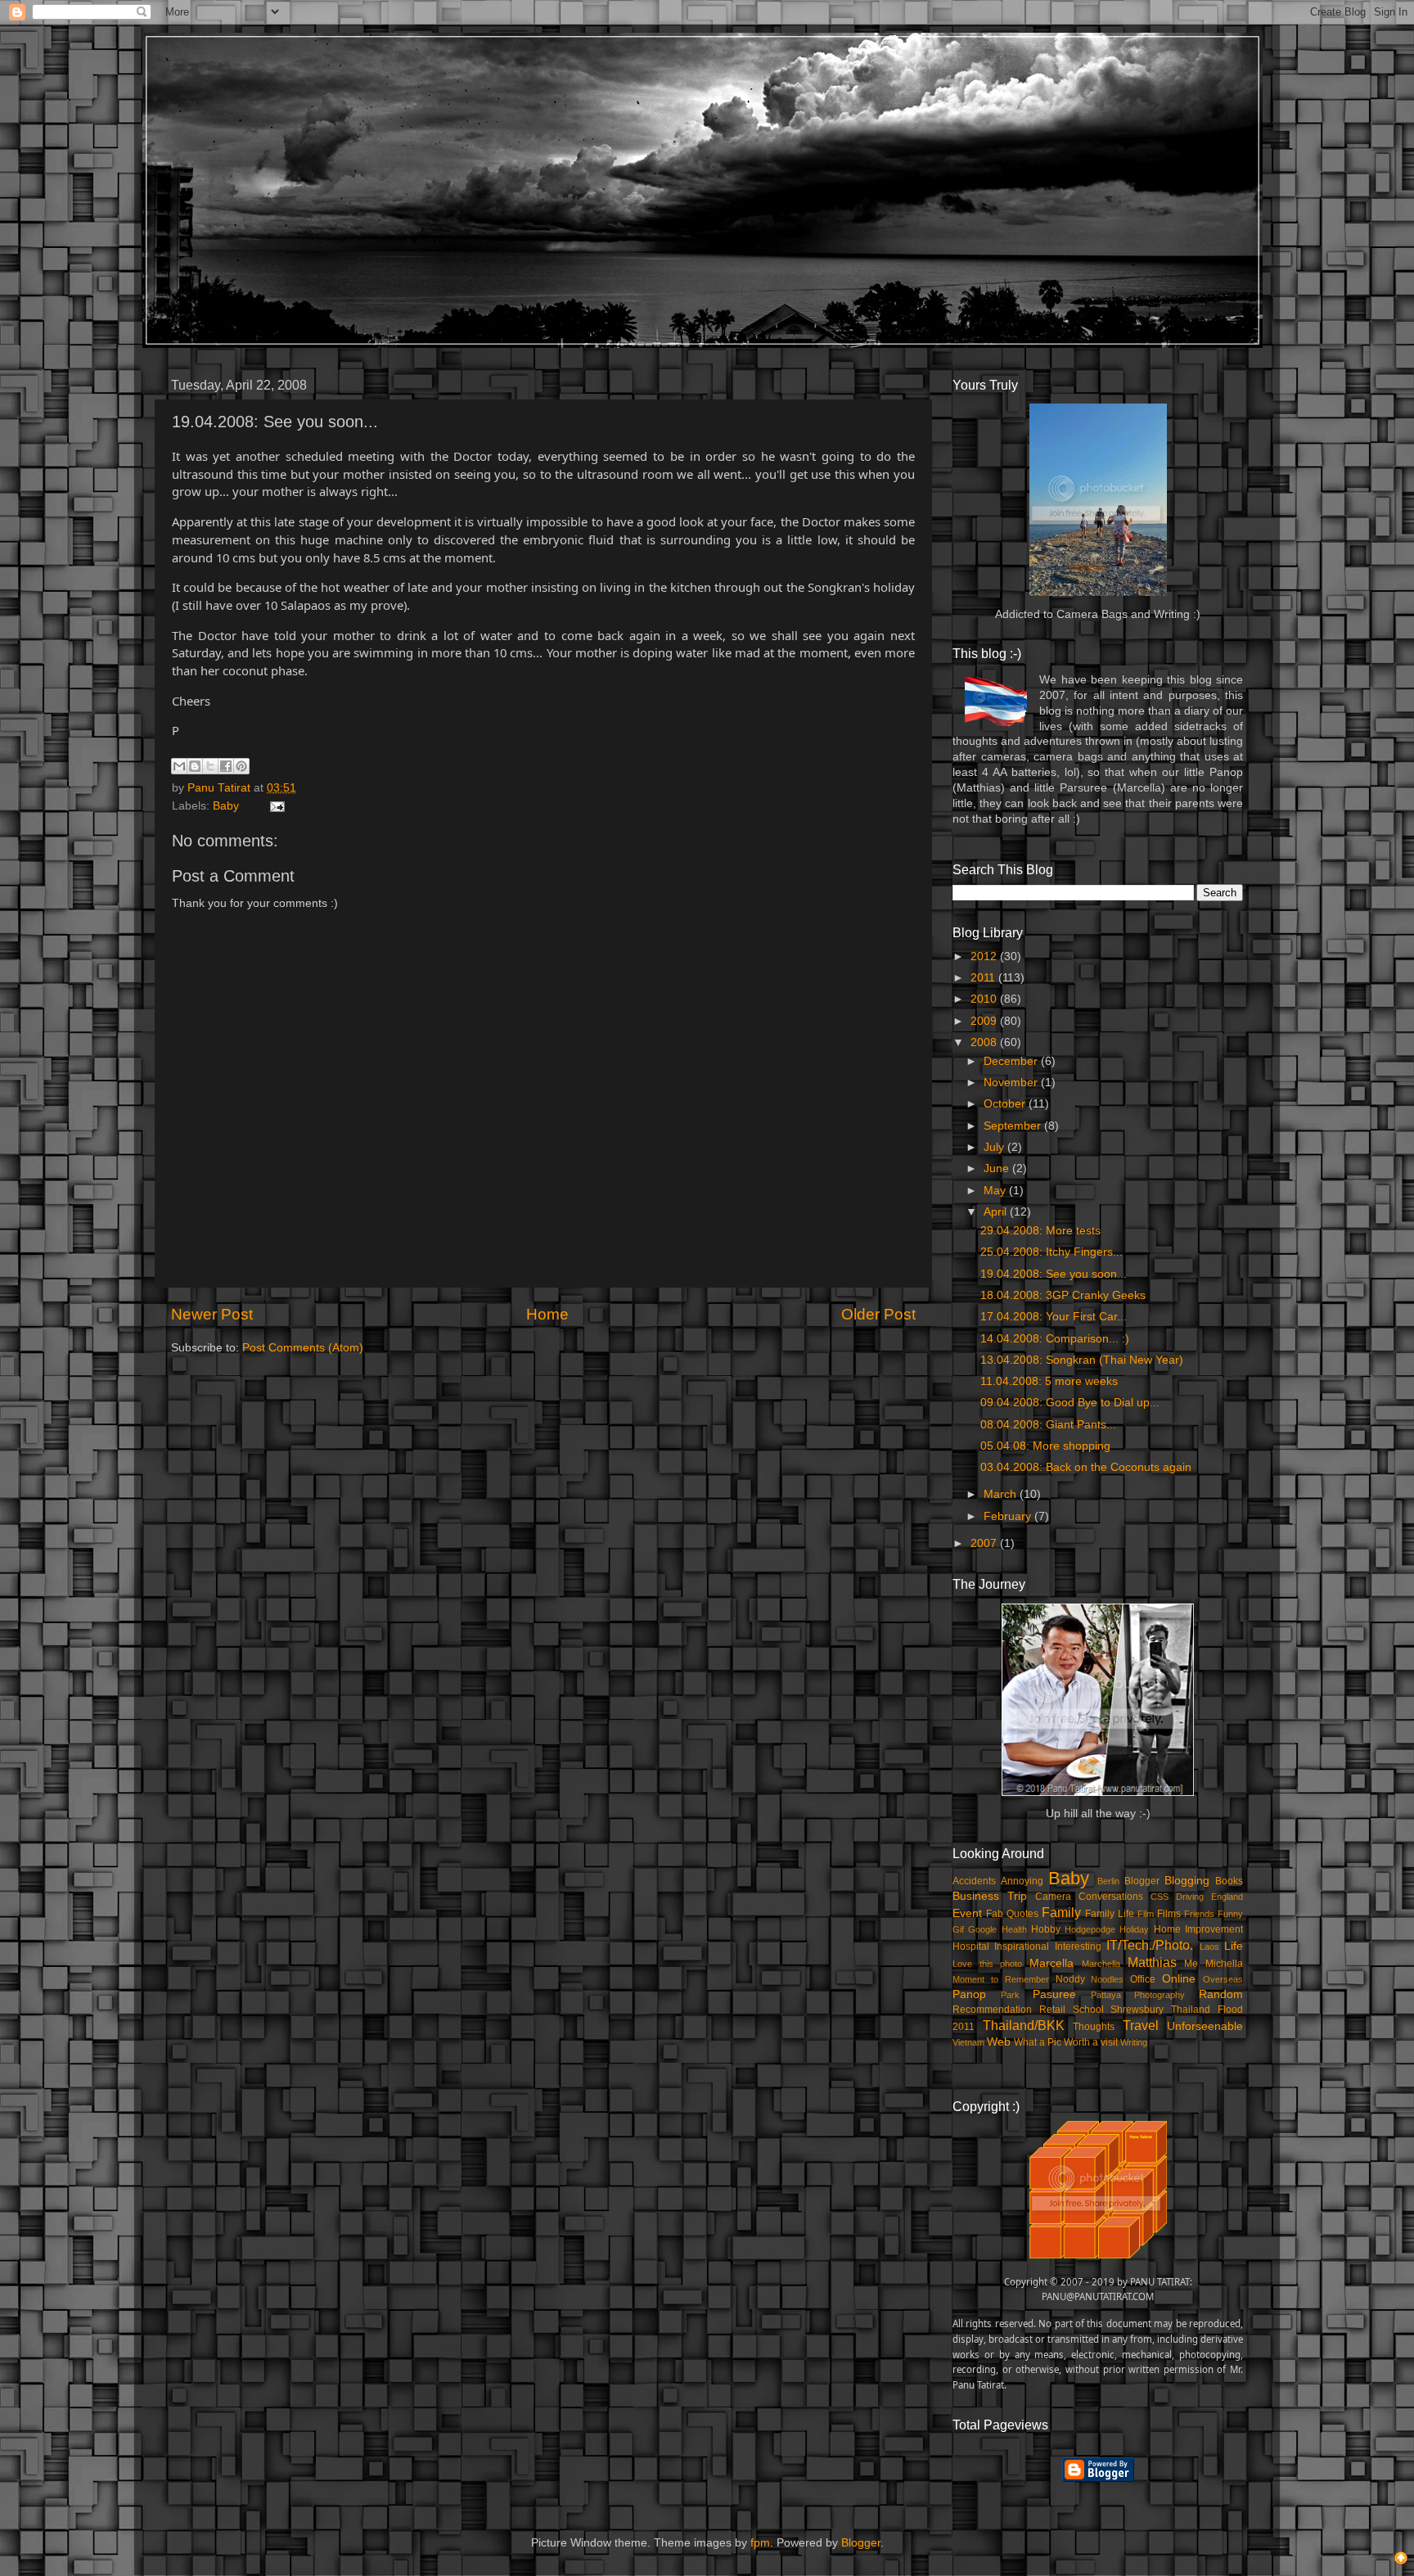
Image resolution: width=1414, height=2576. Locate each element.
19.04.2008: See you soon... (1054, 1274)
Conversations (1111, 1897)
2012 (985, 956)
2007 (985, 1543)
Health (1014, 1929)
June (998, 1168)
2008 (985, 1042)
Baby (226, 806)
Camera (1053, 1897)
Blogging (1187, 1881)
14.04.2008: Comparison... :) (1055, 1339)
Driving (1190, 1897)
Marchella (1101, 1964)
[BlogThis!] (195, 766)
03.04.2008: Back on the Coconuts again (1086, 1467)
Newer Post (212, 1314)
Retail (1052, 2010)
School (1088, 2010)
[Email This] (179, 766)
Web (999, 2042)
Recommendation (992, 2010)
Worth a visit (1091, 2042)
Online (1179, 1979)
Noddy (1070, 1979)
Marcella (1051, 1963)
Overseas (1223, 1979)
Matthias (1152, 1962)
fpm (760, 2543)
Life (1234, 1946)
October (1006, 1104)
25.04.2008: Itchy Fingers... (1051, 1252)
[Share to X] (210, 766)
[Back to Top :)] (1401, 2560)
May (996, 1191)
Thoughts (1094, 2027)
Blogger (1142, 1881)
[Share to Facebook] (226, 766)
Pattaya (1106, 1995)
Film (1146, 1914)
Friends (1199, 1914)
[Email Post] (275, 806)
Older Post (878, 1314)
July (995, 1147)
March (1002, 1494)
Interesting (1078, 1947)
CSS (1160, 1897)
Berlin (1108, 1881)
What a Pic (1038, 2042)
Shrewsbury (1137, 2010)
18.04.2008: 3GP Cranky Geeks (1063, 1295)
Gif (958, 1929)
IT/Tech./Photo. (1150, 1945)
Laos (1209, 1947)
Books (1229, 1881)
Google (982, 1929)
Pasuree (1054, 1994)
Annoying (1022, 1881)
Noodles (1107, 1979)
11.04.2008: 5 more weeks (1049, 1381)
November (1012, 1083)
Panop (969, 1994)
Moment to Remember (1001, 1979)
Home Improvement (1198, 1929)
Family (1061, 1912)
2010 (985, 999)
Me (1191, 1964)
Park (1010, 1995)
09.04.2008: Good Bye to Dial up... (1070, 1403)
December (1012, 1061)
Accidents (974, 1881)
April (997, 1212)
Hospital (971, 1947)
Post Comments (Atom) (303, 1348)
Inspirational (1022, 1947)
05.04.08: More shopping (1045, 1446)
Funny (1230, 1914)
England (1227, 1897)
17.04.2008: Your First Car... (1054, 1317)
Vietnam (968, 2042)
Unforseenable (1205, 2026)
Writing (1134, 2042)
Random (1221, 1994)
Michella (1224, 1964)
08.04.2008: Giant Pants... (1048, 1425)
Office (1143, 1979)
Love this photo (987, 1964)
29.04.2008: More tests (1040, 1231)
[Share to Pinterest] (241, 766)
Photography (1160, 1995)
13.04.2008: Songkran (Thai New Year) (1082, 1360)
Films (1169, 1914)
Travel (1141, 2025)
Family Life (1110, 1914)
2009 (985, 1021)
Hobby (1046, 1929)
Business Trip (990, 1896)
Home (547, 1314)
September (1014, 1126)
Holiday (1134, 1929)
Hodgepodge (1090, 1929)
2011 (984, 978)
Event (967, 1913)
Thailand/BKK (1024, 2025)
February (1009, 1516)
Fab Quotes (1012, 1914)
